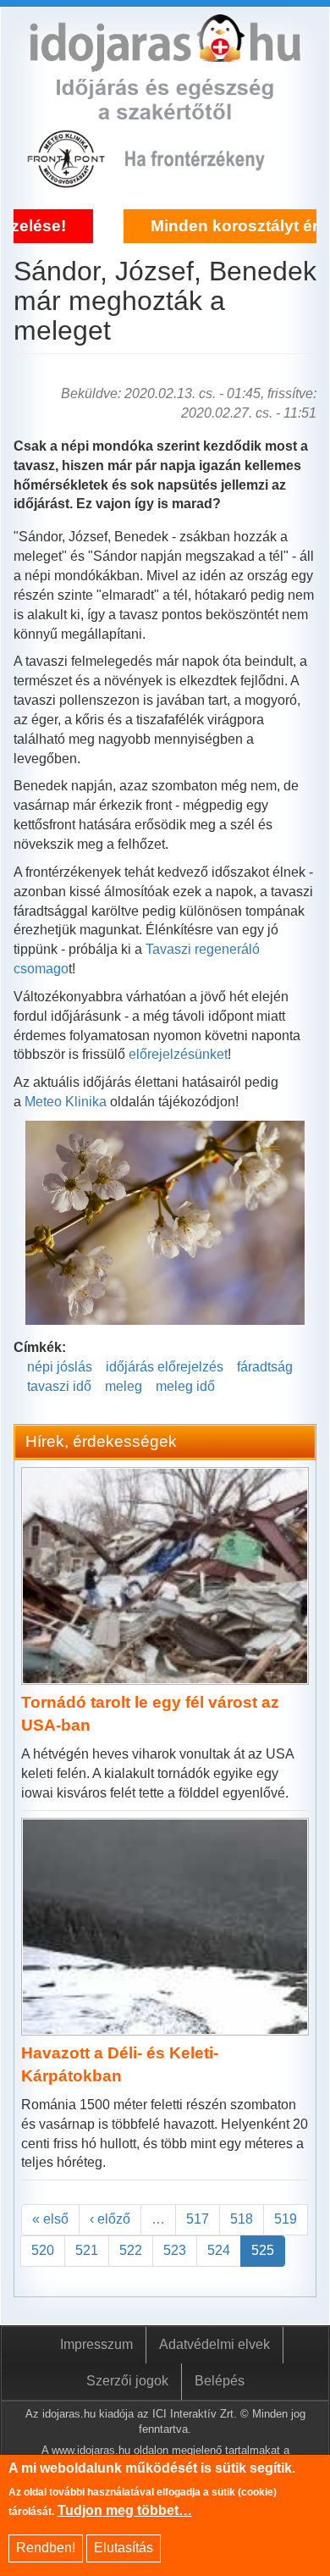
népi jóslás (60, 1367)
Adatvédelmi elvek (214, 2344)
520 (43, 2250)
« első (50, 2219)
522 (131, 2250)
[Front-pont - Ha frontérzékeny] (68, 178)
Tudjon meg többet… (125, 2510)
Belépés (220, 2381)
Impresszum (96, 2344)
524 (219, 2250)
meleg (124, 1386)
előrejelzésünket (178, 1054)
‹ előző (110, 2219)
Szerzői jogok (127, 2381)
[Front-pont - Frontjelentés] (206, 178)
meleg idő (185, 1386)
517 (198, 2219)
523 (175, 2250)
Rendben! (46, 2548)
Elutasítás (124, 2548)
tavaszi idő (59, 1386)
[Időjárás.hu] (165, 61)
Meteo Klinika (66, 1102)
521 (87, 2250)
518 (242, 2219)
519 (286, 2219)
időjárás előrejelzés (165, 1367)
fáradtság (265, 1367)
